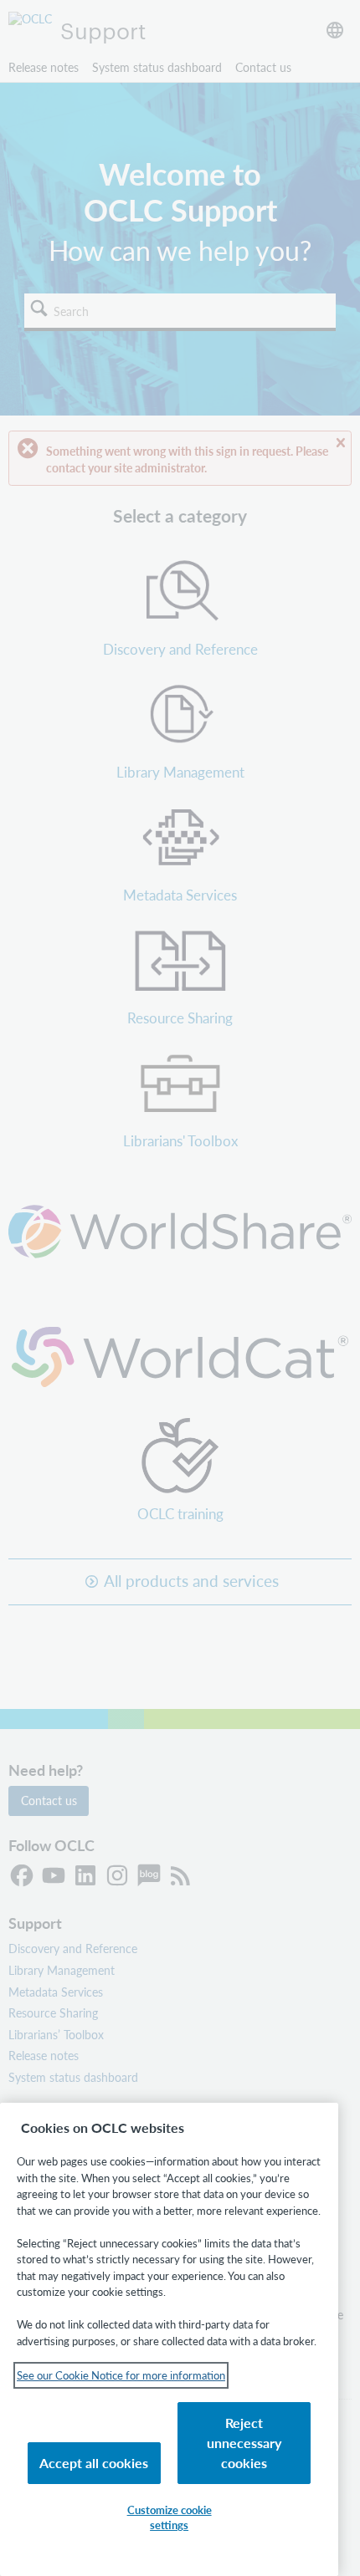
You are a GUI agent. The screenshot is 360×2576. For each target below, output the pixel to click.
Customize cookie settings (170, 2517)
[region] (169, 2339)
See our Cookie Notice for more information (121, 2375)
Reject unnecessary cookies (244, 2443)
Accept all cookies (94, 2463)
